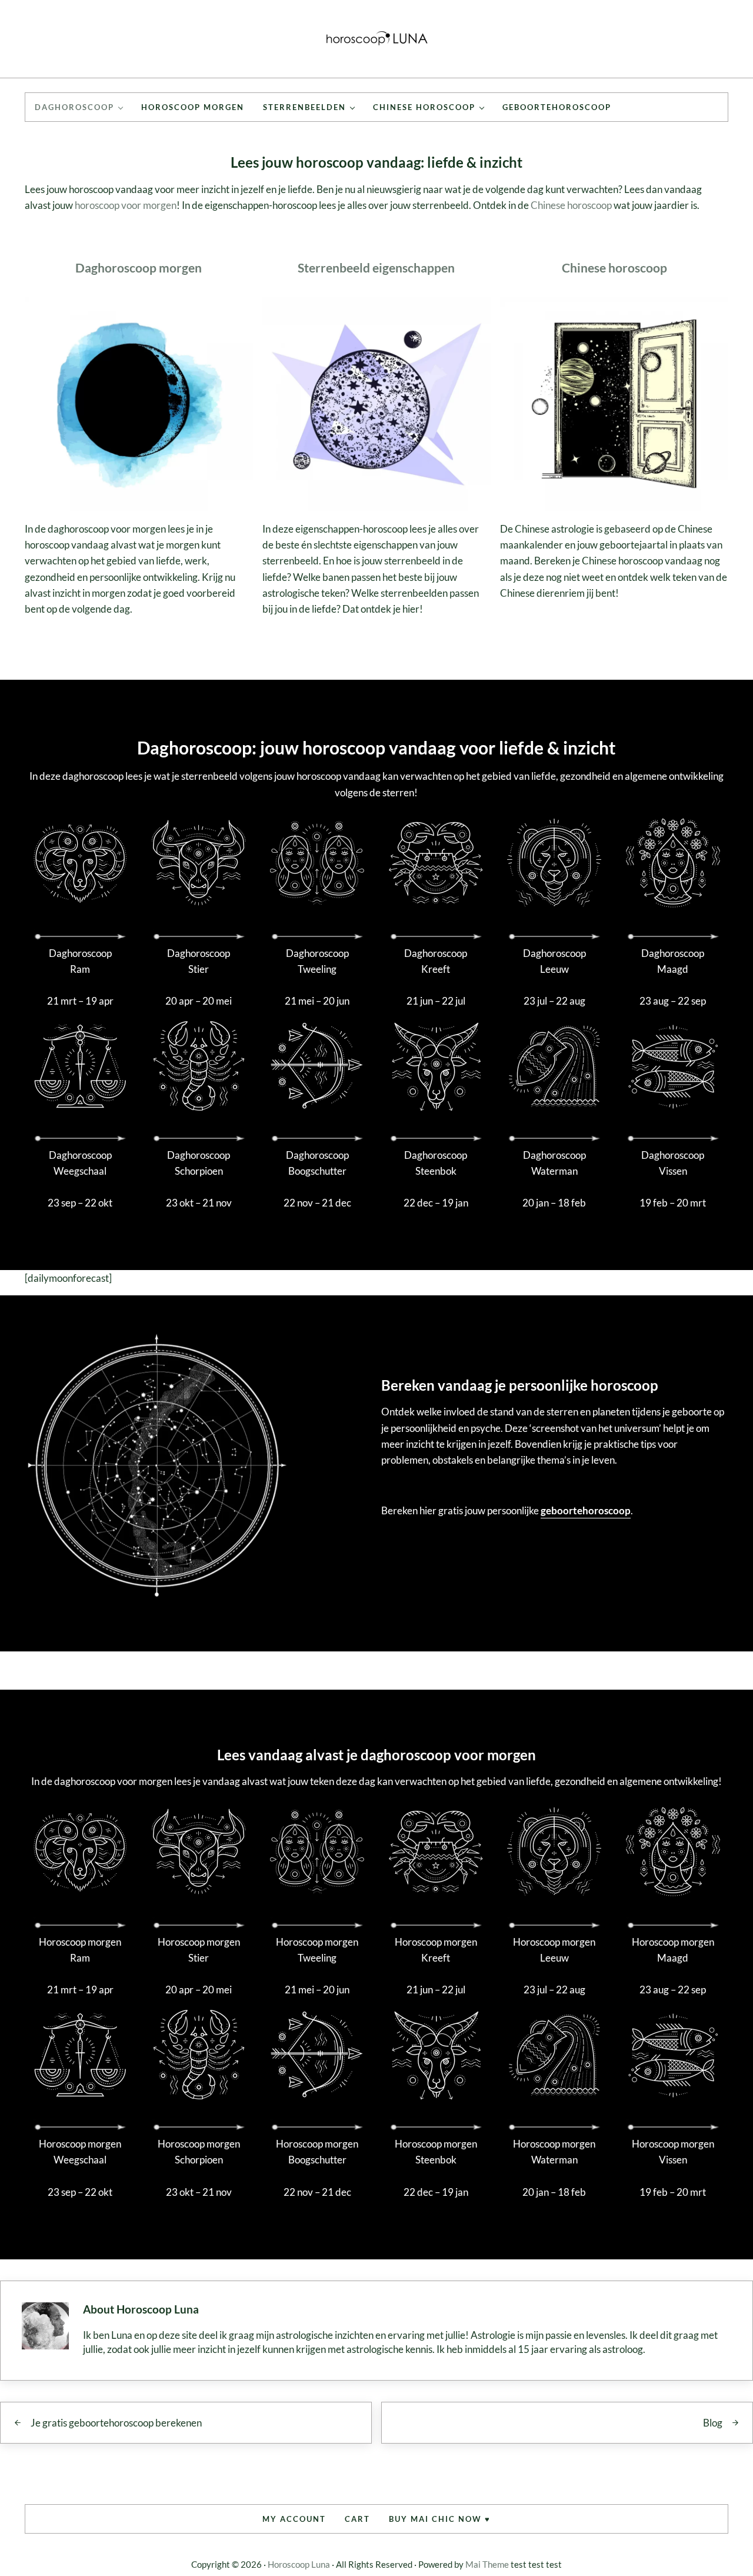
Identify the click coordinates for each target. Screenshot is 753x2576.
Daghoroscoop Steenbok (436, 1163)
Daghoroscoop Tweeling (317, 961)
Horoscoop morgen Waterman (554, 2152)
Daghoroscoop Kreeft (436, 961)
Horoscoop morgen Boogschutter (317, 2152)
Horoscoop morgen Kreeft (436, 1950)
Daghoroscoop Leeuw (554, 961)
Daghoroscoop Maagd (673, 961)
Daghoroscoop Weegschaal (80, 1163)
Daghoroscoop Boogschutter (317, 1163)
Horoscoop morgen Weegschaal (80, 2152)
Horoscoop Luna (299, 2564)
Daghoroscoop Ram (80, 961)
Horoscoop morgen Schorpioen (199, 2152)
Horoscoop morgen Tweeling (317, 1950)
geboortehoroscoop (586, 1510)
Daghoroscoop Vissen (673, 1163)
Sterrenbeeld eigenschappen (376, 268)
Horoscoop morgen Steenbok (436, 2152)
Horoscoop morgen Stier (199, 1950)
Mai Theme (487, 2564)
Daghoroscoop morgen (139, 268)
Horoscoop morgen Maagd (673, 1950)
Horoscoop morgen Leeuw (554, 1950)
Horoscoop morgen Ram (80, 1950)
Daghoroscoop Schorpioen (199, 1163)
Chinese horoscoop (571, 205)
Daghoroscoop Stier (199, 961)
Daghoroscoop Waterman (554, 1163)
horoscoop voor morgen (126, 205)
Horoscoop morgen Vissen (673, 2152)
